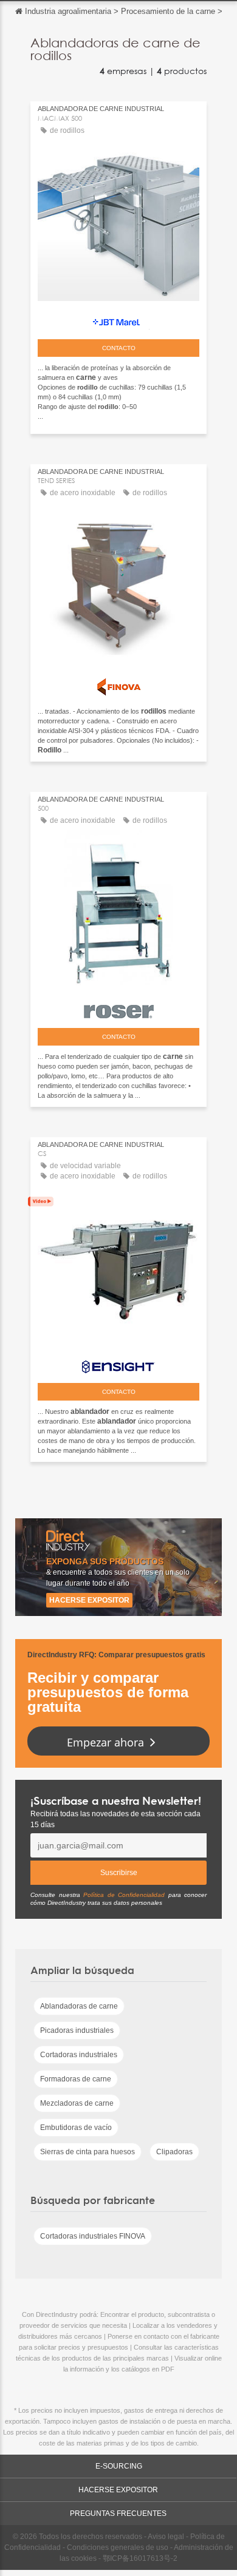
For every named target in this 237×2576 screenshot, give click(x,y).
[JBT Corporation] (118, 319)
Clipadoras (174, 2152)
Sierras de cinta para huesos (88, 2152)
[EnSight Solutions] (118, 1364)
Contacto (119, 348)
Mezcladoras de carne (77, 2103)
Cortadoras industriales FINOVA (93, 2236)
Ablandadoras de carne (79, 2006)
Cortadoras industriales (79, 2055)
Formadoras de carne (76, 2079)
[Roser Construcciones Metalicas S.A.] (118, 1009)
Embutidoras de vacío (76, 2128)
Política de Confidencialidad (124, 1895)
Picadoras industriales (77, 2030)
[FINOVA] (118, 684)
